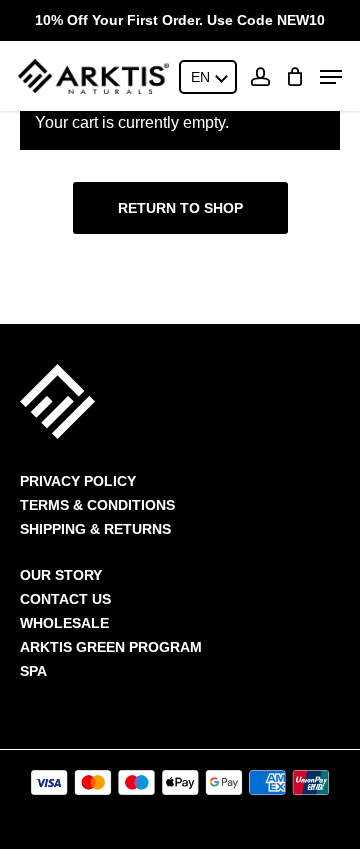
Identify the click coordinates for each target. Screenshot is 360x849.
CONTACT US (65, 599)
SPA (33, 671)
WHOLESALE (64, 623)
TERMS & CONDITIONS (97, 505)
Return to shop (180, 208)
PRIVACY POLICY (78, 481)
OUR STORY (61, 575)
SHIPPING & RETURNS (95, 529)
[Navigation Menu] (331, 77)
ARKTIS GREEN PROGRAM (111, 647)
